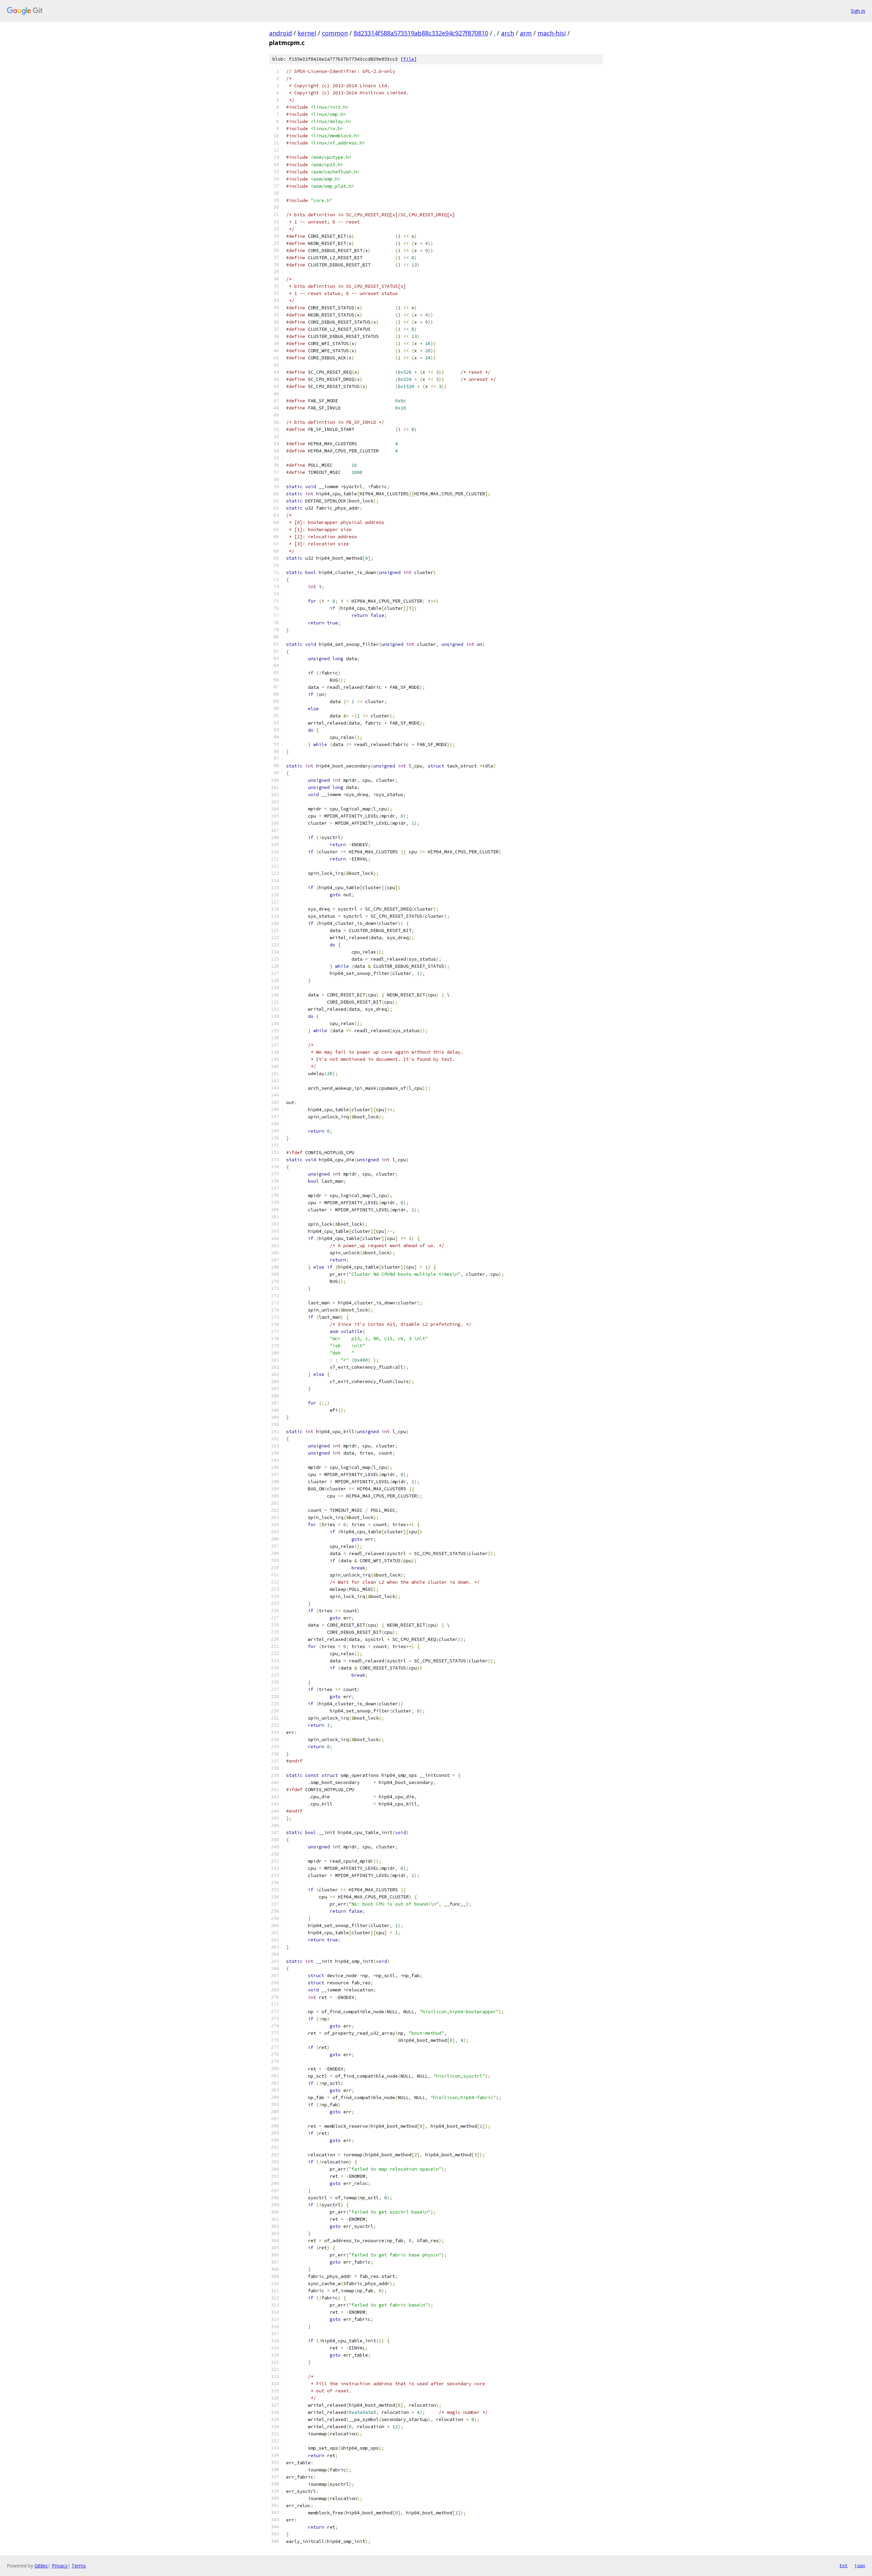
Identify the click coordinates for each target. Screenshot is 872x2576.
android (281, 33)
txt (843, 2565)
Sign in (858, 11)
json (860, 2565)
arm (526, 33)
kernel (307, 33)
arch (508, 33)
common (335, 33)
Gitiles (41, 2566)
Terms (79, 2566)
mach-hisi (552, 33)
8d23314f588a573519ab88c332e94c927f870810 (421, 33)
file (409, 59)
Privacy (60, 2566)
